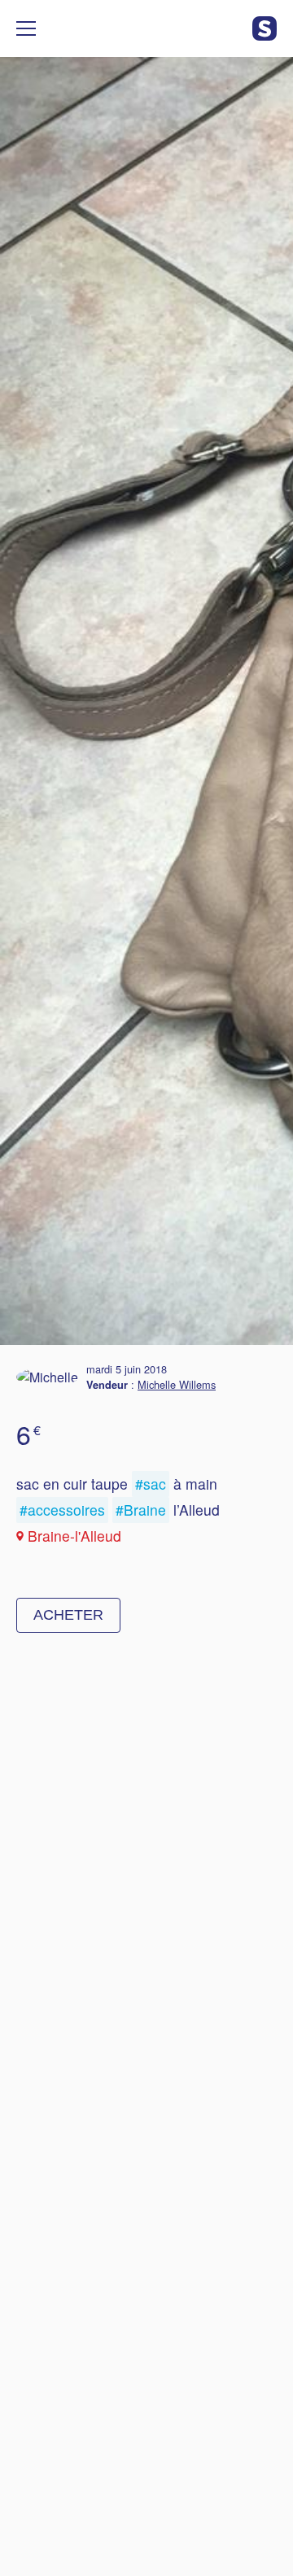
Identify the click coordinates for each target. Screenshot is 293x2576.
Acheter (68, 1615)
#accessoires (62, 1510)
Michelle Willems (177, 1384)
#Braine (141, 1510)
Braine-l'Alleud (74, 1536)
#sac (151, 1484)
